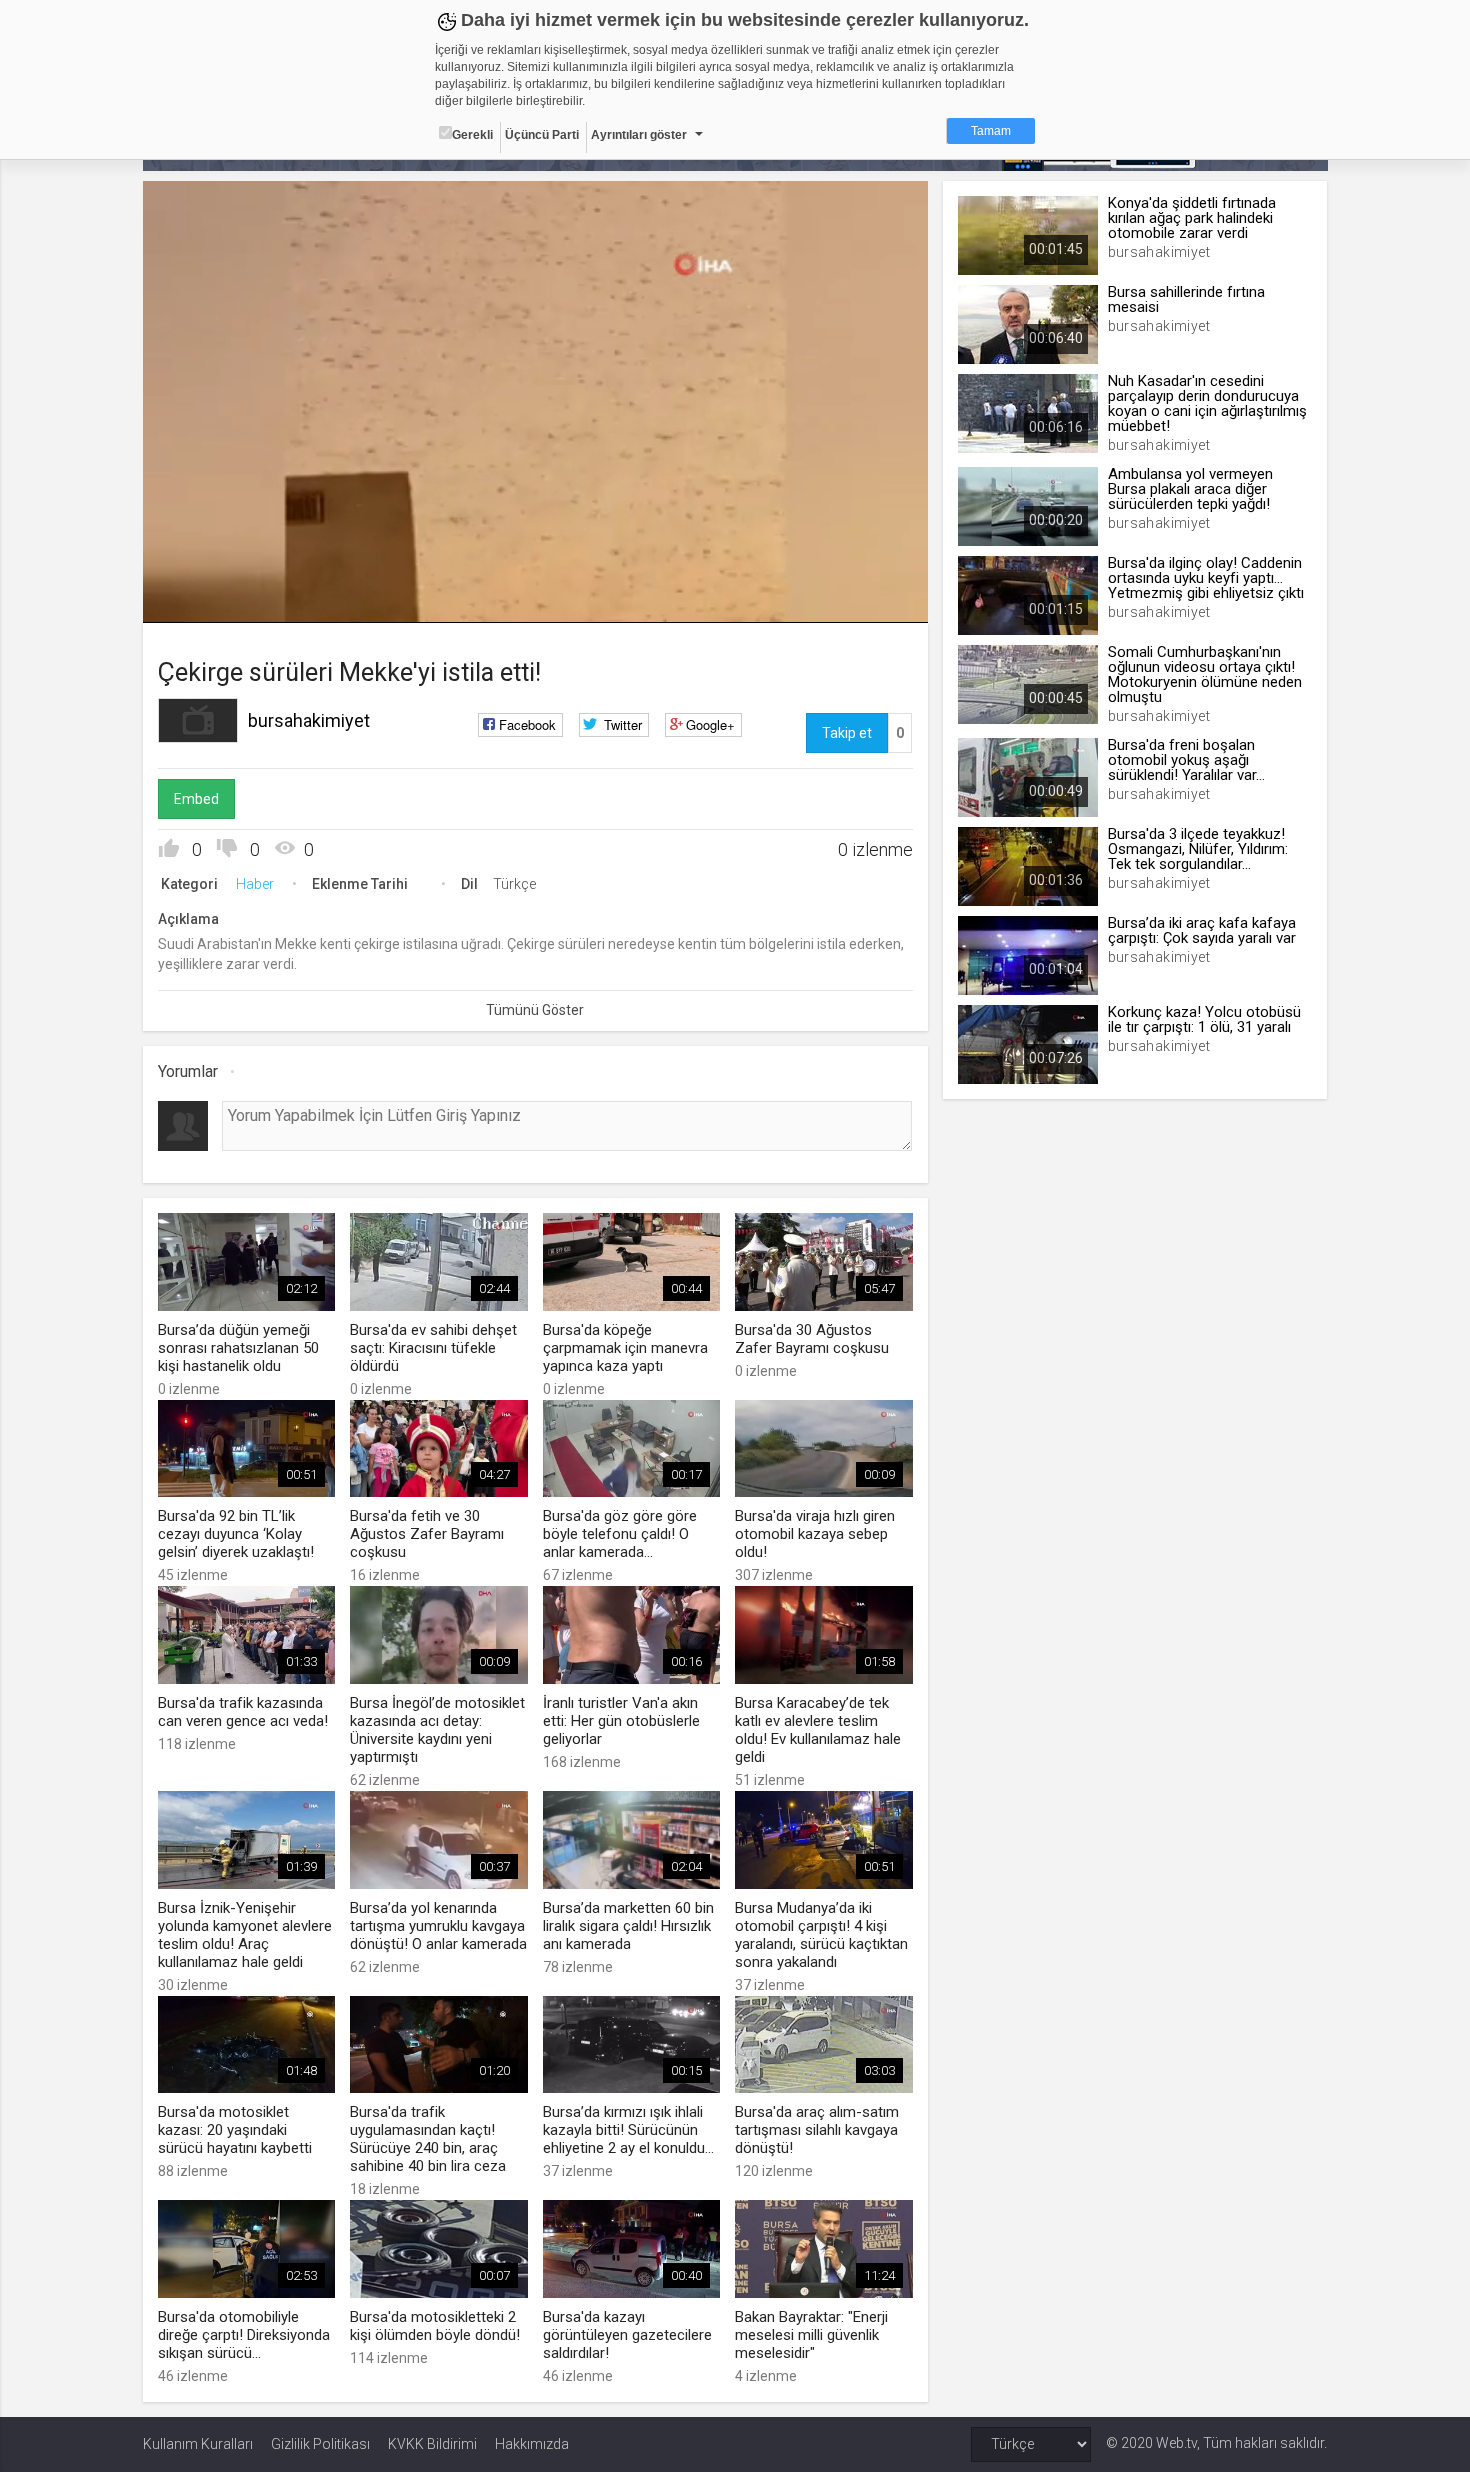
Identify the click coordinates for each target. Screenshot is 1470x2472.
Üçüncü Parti (542, 135)
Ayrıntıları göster (639, 135)
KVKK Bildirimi (432, 2444)
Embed (196, 799)
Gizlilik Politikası (320, 2444)
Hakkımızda (532, 2444)
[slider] (535, 566)
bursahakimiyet (309, 720)
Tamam (991, 131)
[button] (208, 598)
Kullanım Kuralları (198, 2444)
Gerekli (472, 135)
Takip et (847, 733)
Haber (255, 884)
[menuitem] (860, 600)
